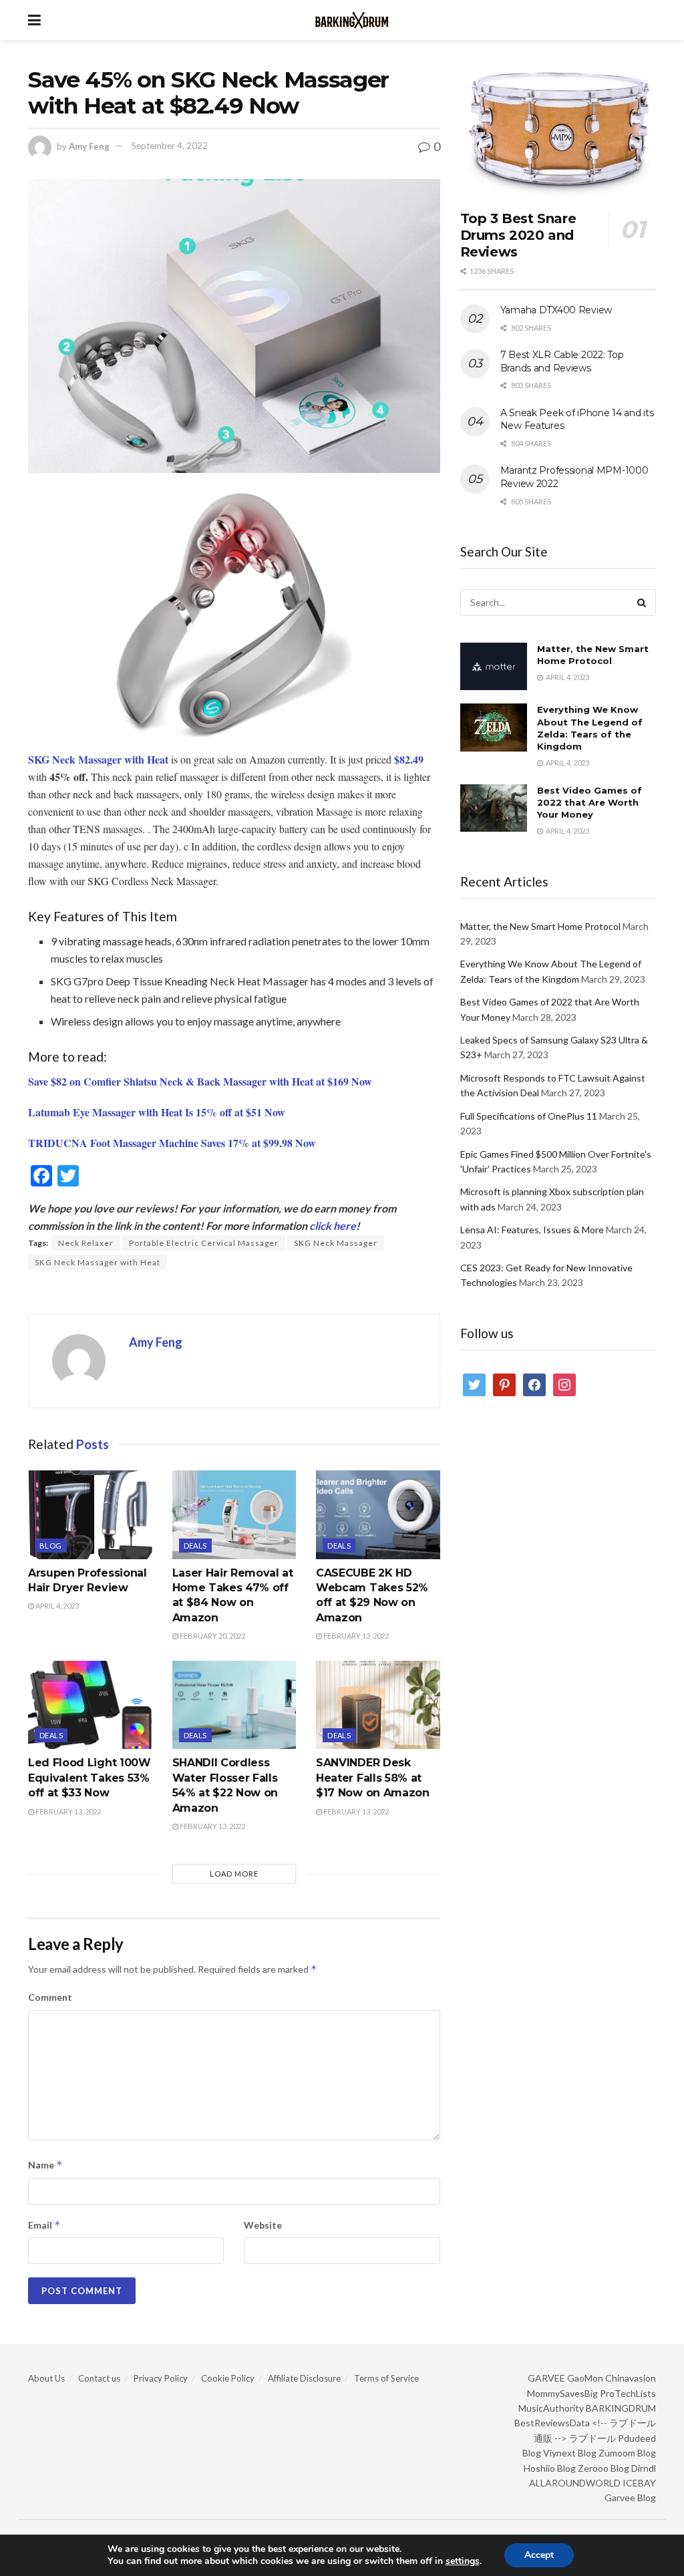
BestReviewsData (552, 2423)
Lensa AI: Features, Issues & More (532, 1230)
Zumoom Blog (627, 2453)
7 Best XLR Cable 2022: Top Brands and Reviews (562, 361)
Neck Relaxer (86, 1243)
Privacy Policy (161, 2378)
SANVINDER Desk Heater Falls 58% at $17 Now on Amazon (373, 1778)
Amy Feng (89, 146)
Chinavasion (631, 2378)
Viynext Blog (570, 2453)
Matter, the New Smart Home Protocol (540, 926)
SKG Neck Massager (336, 1243)
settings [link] (463, 2561)
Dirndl (644, 2468)
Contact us (99, 2378)
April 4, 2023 (56, 1606)
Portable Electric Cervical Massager (204, 1243)
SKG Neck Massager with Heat (98, 1262)
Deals (195, 1546)
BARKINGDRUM (621, 2408)
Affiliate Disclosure (304, 2378)
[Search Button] (643, 603)
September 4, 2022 (170, 146)
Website (263, 2225)
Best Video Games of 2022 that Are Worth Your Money (589, 802)
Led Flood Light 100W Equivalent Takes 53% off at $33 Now (90, 1778)
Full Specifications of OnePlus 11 (529, 1116)
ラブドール (592, 2438)
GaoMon (585, 2378)
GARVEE (546, 2378)
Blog (51, 1546)
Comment (50, 1997)
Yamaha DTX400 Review (556, 310)
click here (333, 1226)
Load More (234, 1874)
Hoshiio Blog (550, 2468)
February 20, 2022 (212, 1636)
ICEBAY (639, 2483)
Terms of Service (386, 2378)
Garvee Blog (630, 2498)
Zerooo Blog (604, 2468)
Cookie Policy (228, 2378)
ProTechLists (628, 2393)
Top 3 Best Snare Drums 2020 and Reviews (518, 235)
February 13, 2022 (355, 1636)
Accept (539, 2555)
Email (44, 2225)
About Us (46, 2378)
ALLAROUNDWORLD (575, 2483)
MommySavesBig (562, 2393)
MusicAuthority (551, 2408)
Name (45, 2165)
